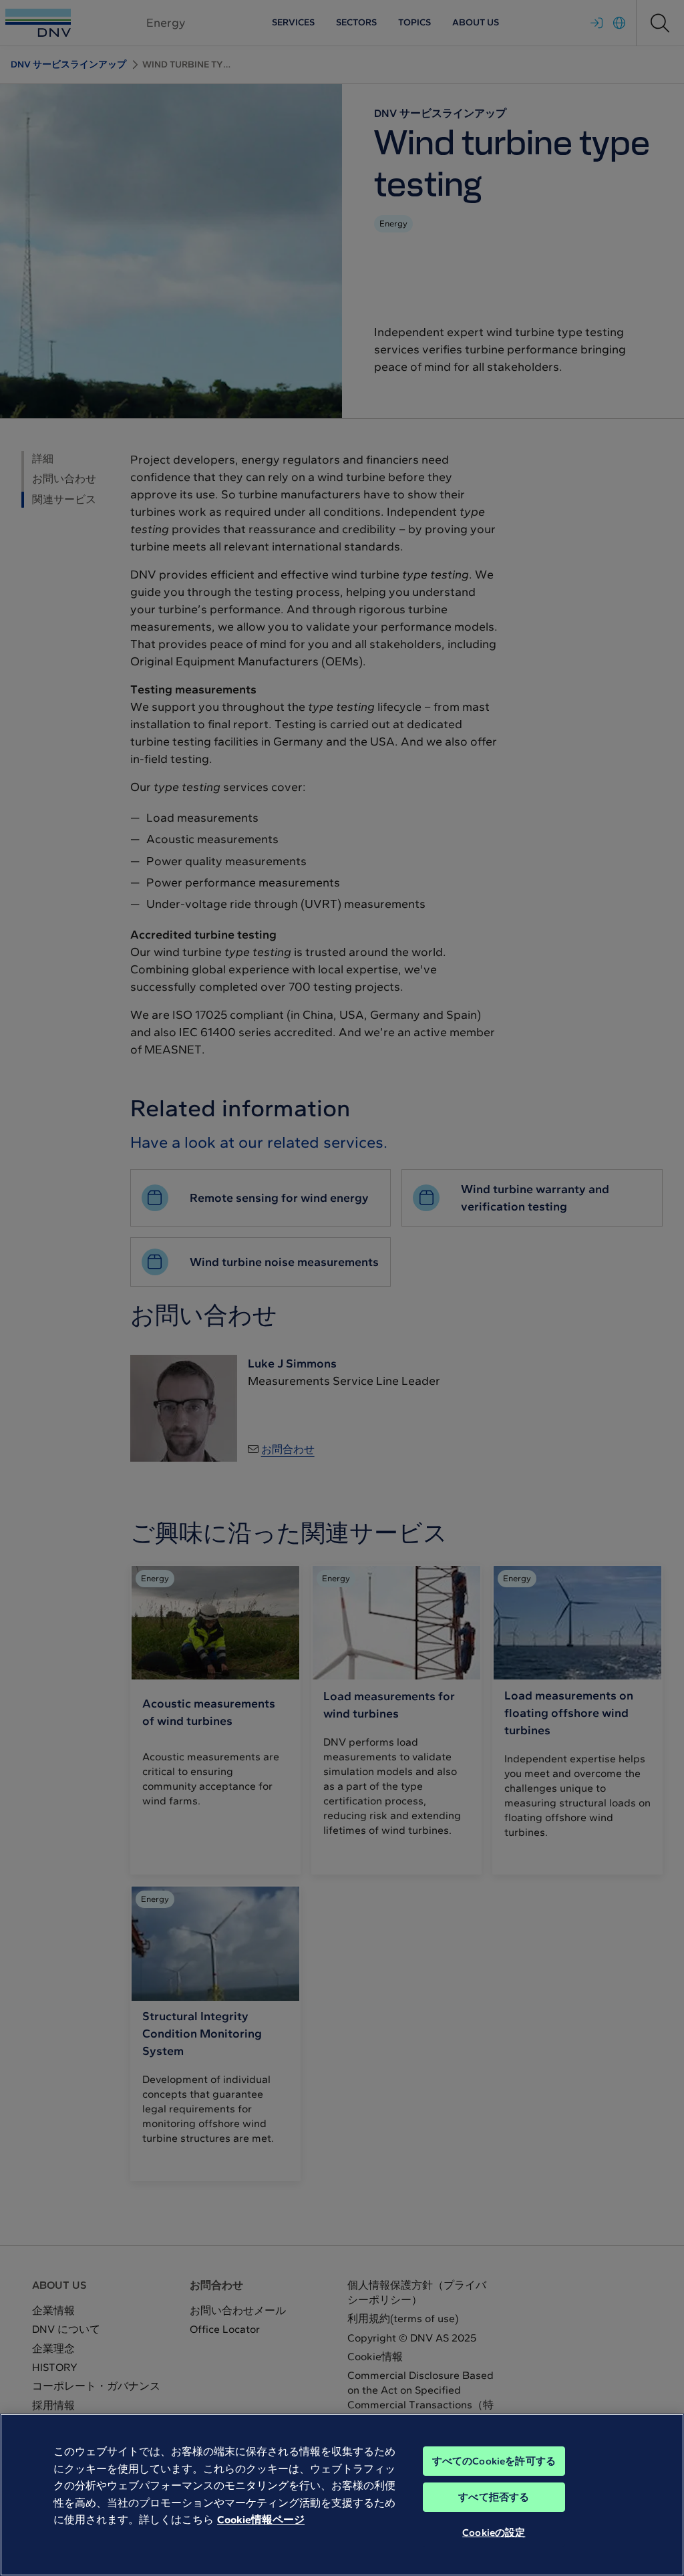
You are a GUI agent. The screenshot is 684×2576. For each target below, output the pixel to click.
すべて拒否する (494, 2497)
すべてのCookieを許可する (494, 2461)
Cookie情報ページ (261, 2520)
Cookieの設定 (494, 2533)
